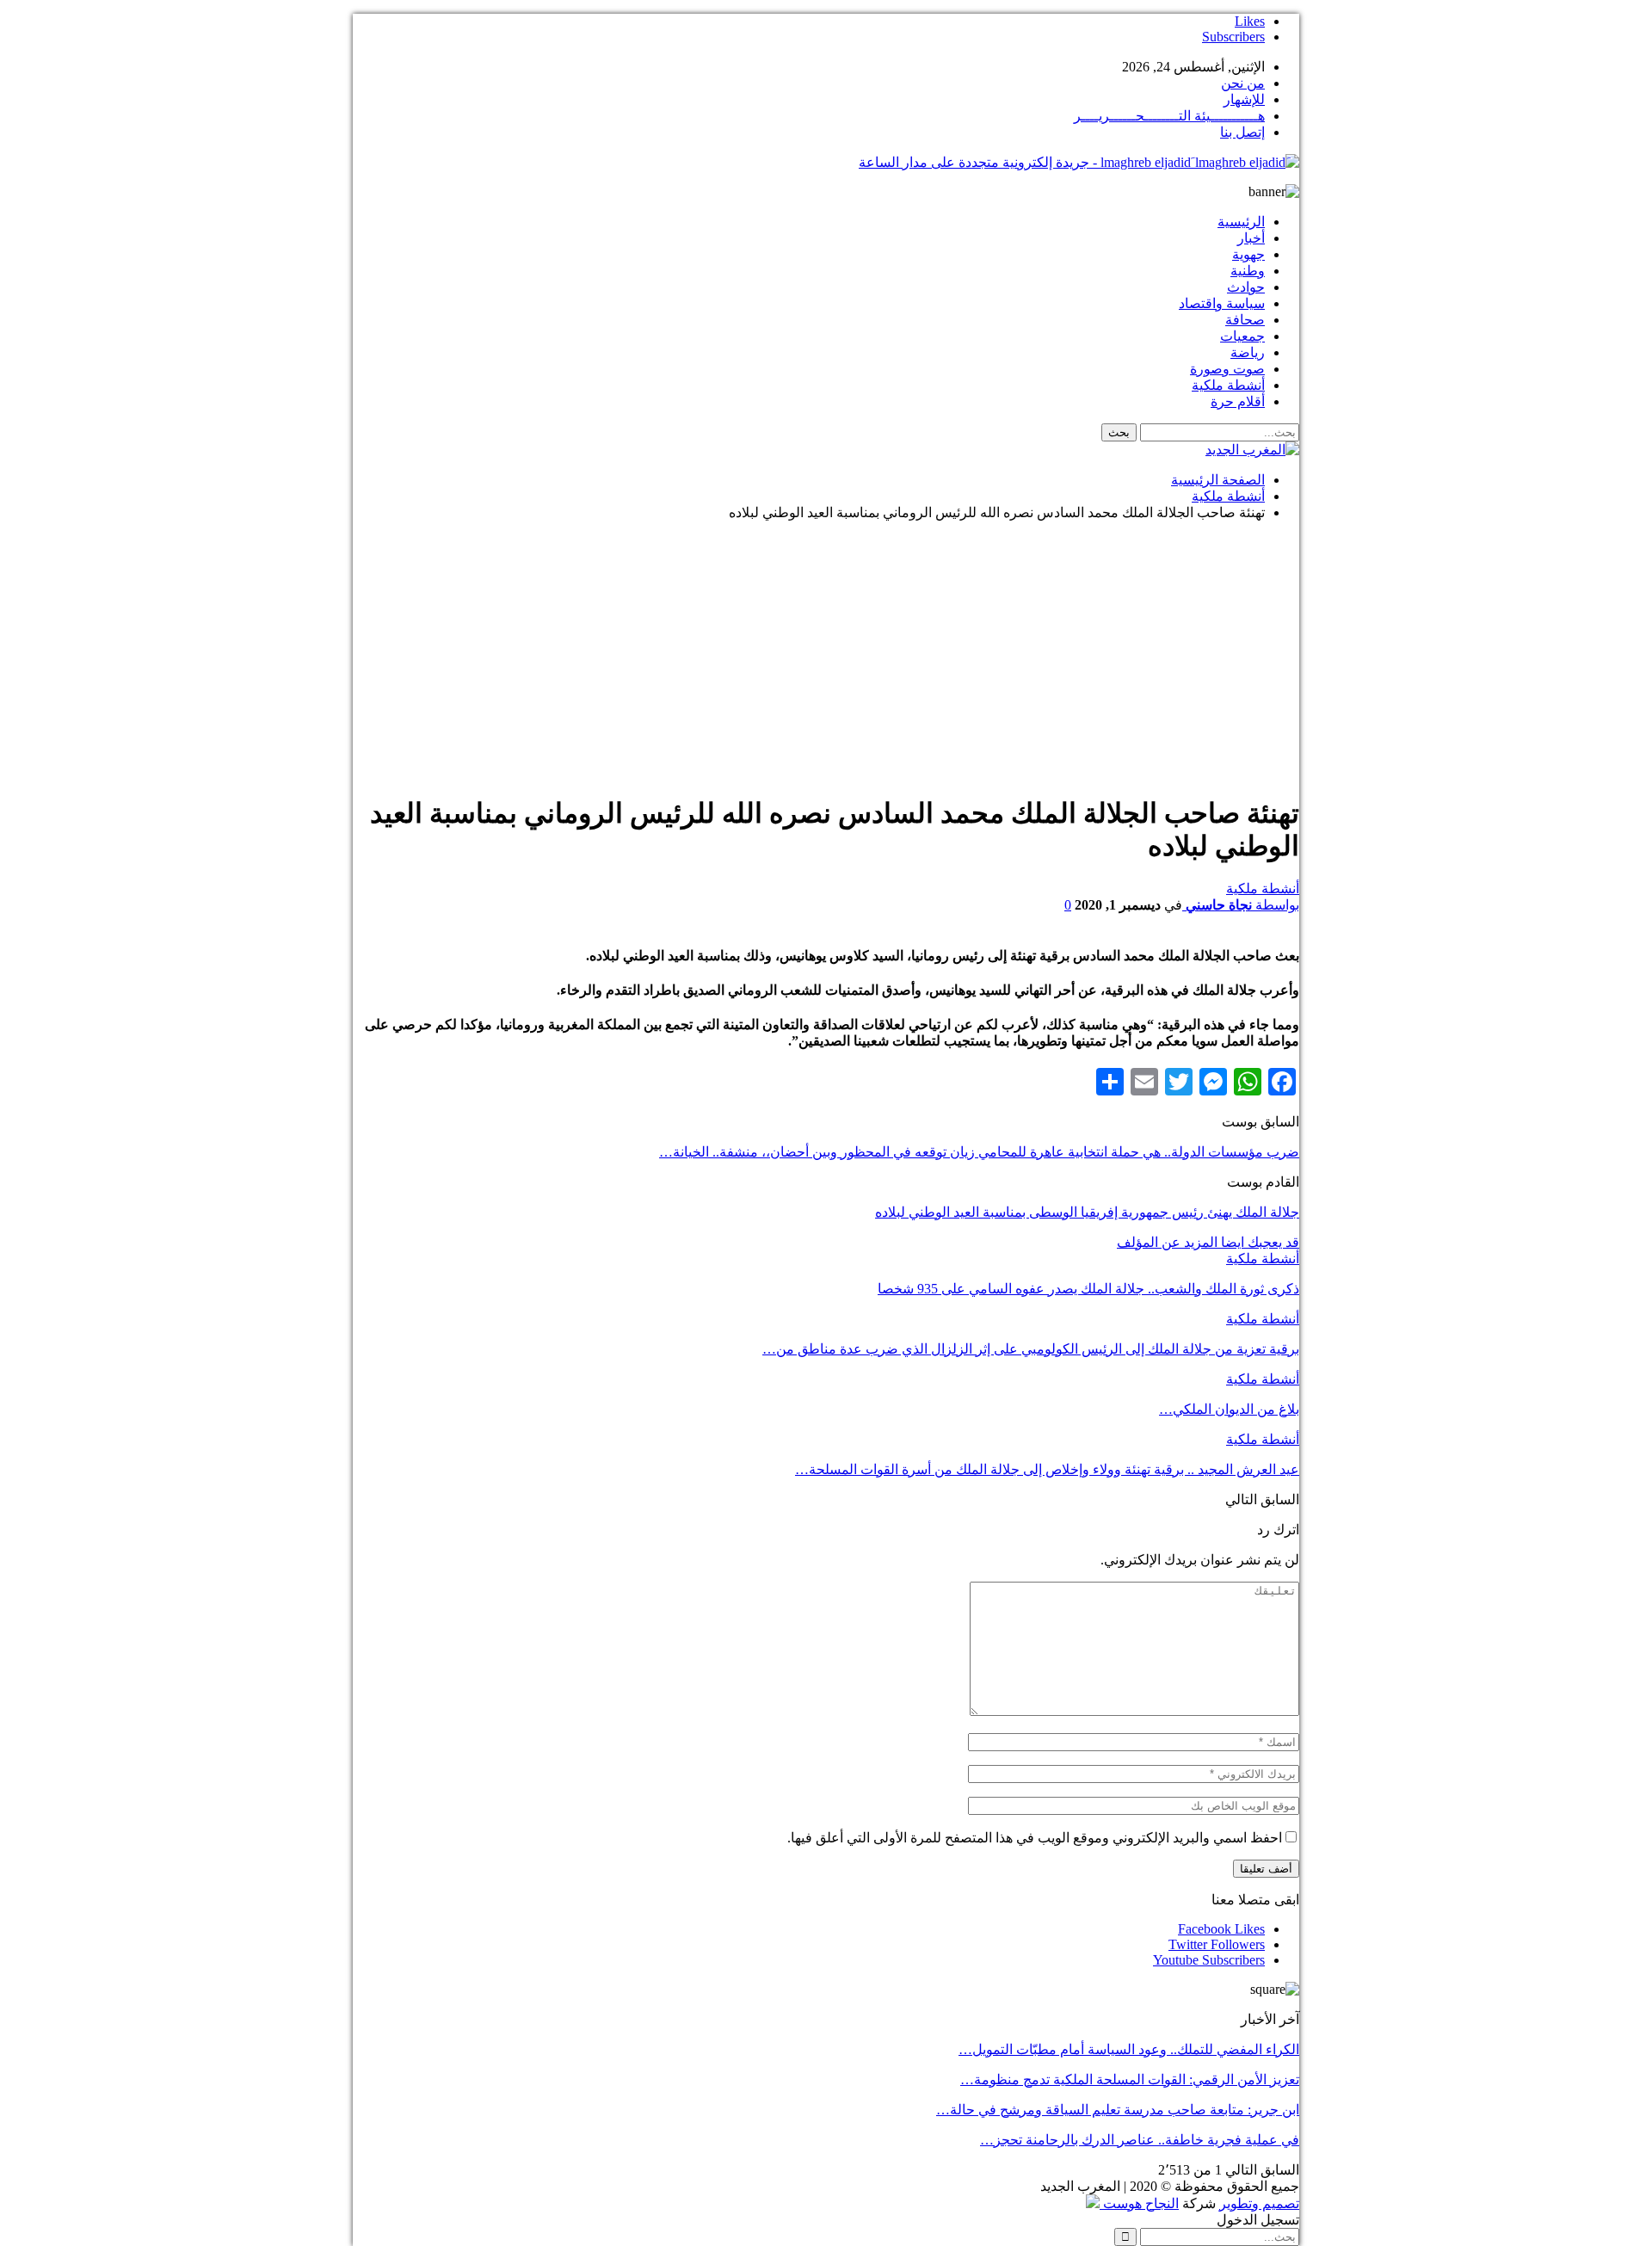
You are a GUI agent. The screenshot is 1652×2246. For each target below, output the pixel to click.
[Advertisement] (826, 655)
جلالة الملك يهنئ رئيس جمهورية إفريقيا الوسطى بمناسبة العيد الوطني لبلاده (1087, 1212)
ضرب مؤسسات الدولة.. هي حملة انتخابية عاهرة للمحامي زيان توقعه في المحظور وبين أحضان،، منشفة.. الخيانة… (979, 1152)
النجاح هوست (1139, 2203)
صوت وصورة (1227, 369)
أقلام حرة (1238, 401)
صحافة (1245, 320)
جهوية (1248, 254)
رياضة (1248, 352)
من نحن (1243, 83)
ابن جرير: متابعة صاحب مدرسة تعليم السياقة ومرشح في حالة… (1118, 2110)
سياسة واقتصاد (1222, 303)
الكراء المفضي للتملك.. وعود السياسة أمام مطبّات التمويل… (1129, 2049)
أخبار (1251, 238)
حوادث (1246, 287)
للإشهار (1244, 99)
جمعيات (1242, 336)
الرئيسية (1241, 222)
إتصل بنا (1242, 132)
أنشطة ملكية (1228, 385)
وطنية (1248, 271)
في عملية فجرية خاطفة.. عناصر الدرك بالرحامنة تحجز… (1140, 2140)
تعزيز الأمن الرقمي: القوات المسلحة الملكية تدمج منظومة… (1130, 2079)
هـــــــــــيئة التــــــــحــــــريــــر (1169, 116)
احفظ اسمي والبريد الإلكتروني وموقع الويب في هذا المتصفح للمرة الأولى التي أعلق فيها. (1035, 1838)
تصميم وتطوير (1259, 2203)
